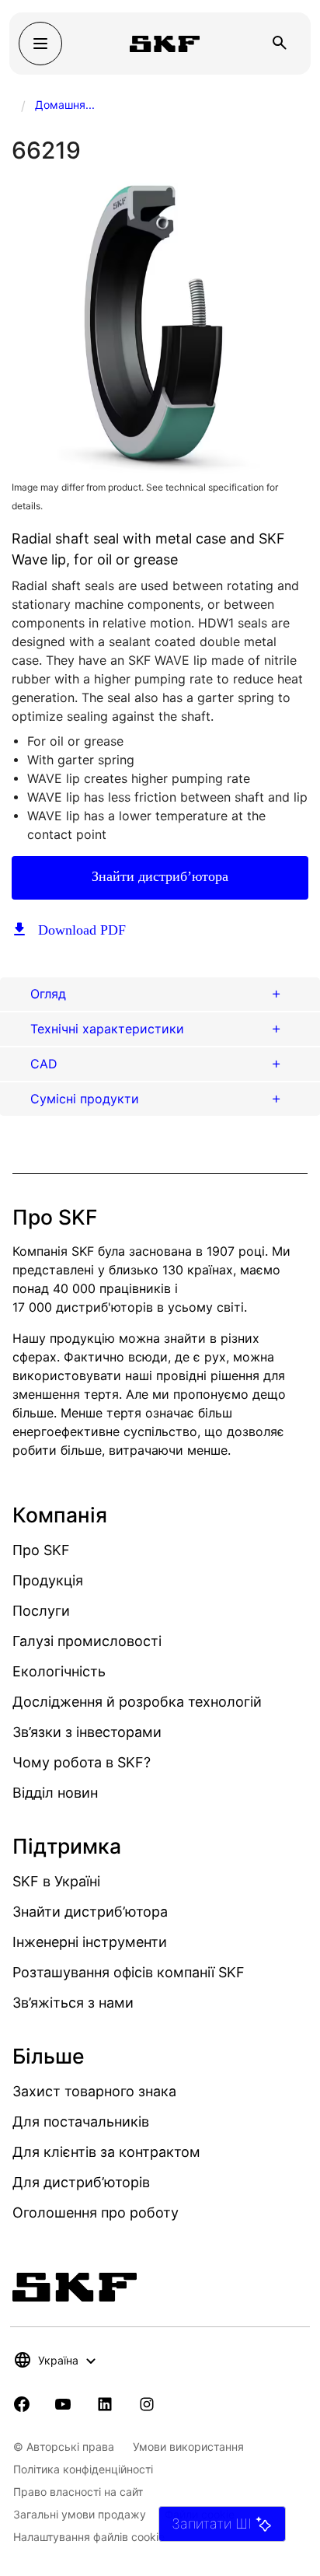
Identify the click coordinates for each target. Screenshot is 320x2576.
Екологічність (59, 1671)
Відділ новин (55, 1793)
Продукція (48, 1580)
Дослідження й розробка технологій (137, 1702)
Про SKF (41, 1550)
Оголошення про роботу (96, 2212)
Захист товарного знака (94, 2091)
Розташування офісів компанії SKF (129, 1972)
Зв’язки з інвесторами (87, 1732)
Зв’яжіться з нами (73, 2003)
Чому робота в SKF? (82, 1762)
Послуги (41, 1611)
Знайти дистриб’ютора (160, 876)
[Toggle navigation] (40, 44)
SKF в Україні (56, 1881)
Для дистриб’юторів (81, 2182)
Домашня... (65, 105)
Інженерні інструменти (90, 1942)
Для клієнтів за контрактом (106, 2152)
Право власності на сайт (78, 2492)
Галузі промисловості (87, 1641)
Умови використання (188, 2447)
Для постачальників (81, 2122)
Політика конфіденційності (83, 2469)
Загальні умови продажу (80, 2514)
